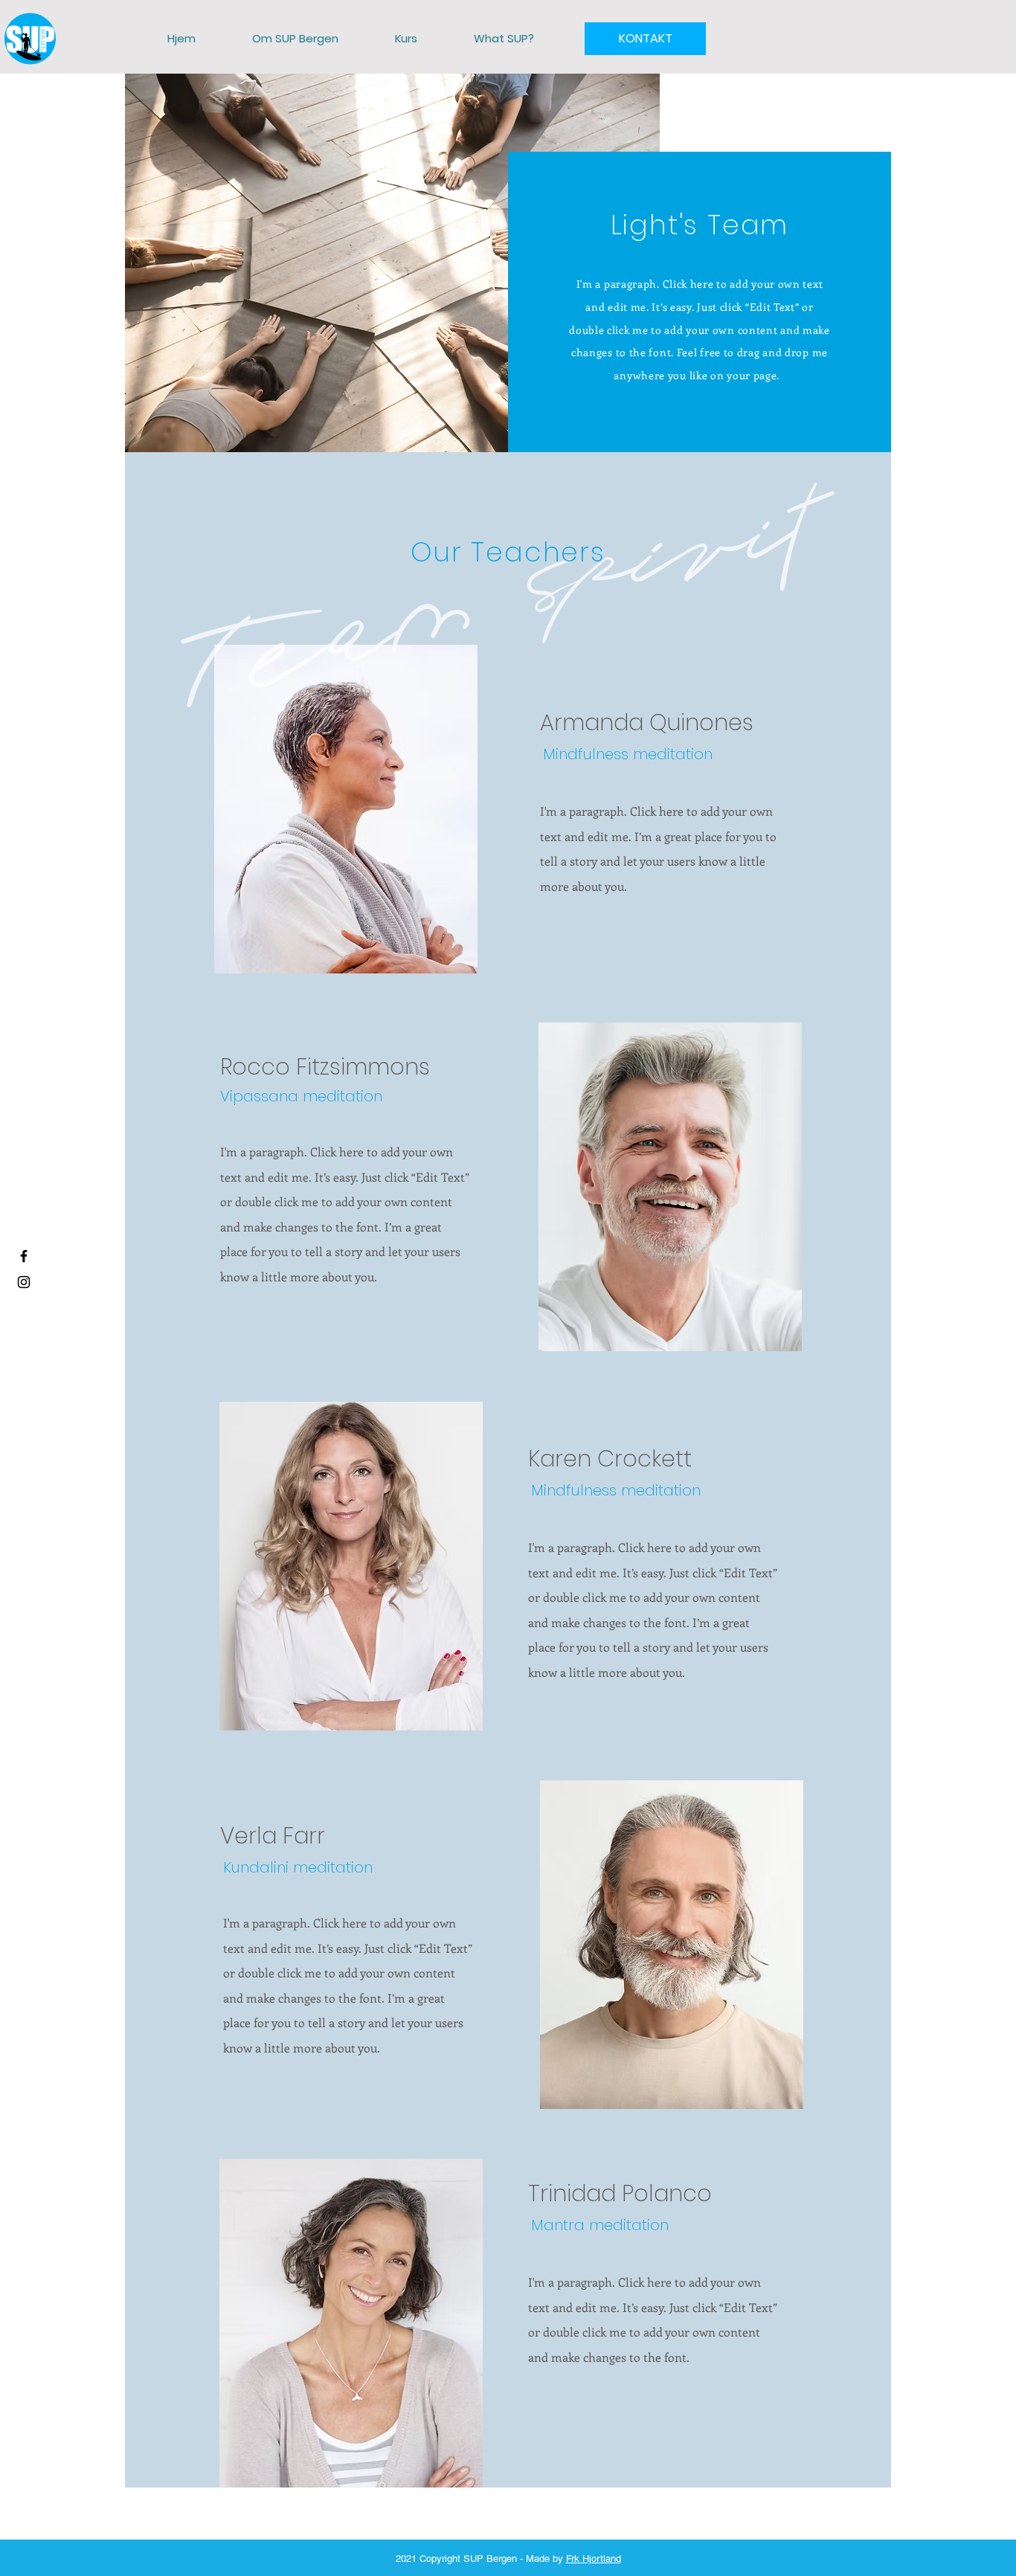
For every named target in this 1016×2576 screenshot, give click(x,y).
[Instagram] (24, 1282)
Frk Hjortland (594, 2559)
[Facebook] (24, 1256)
